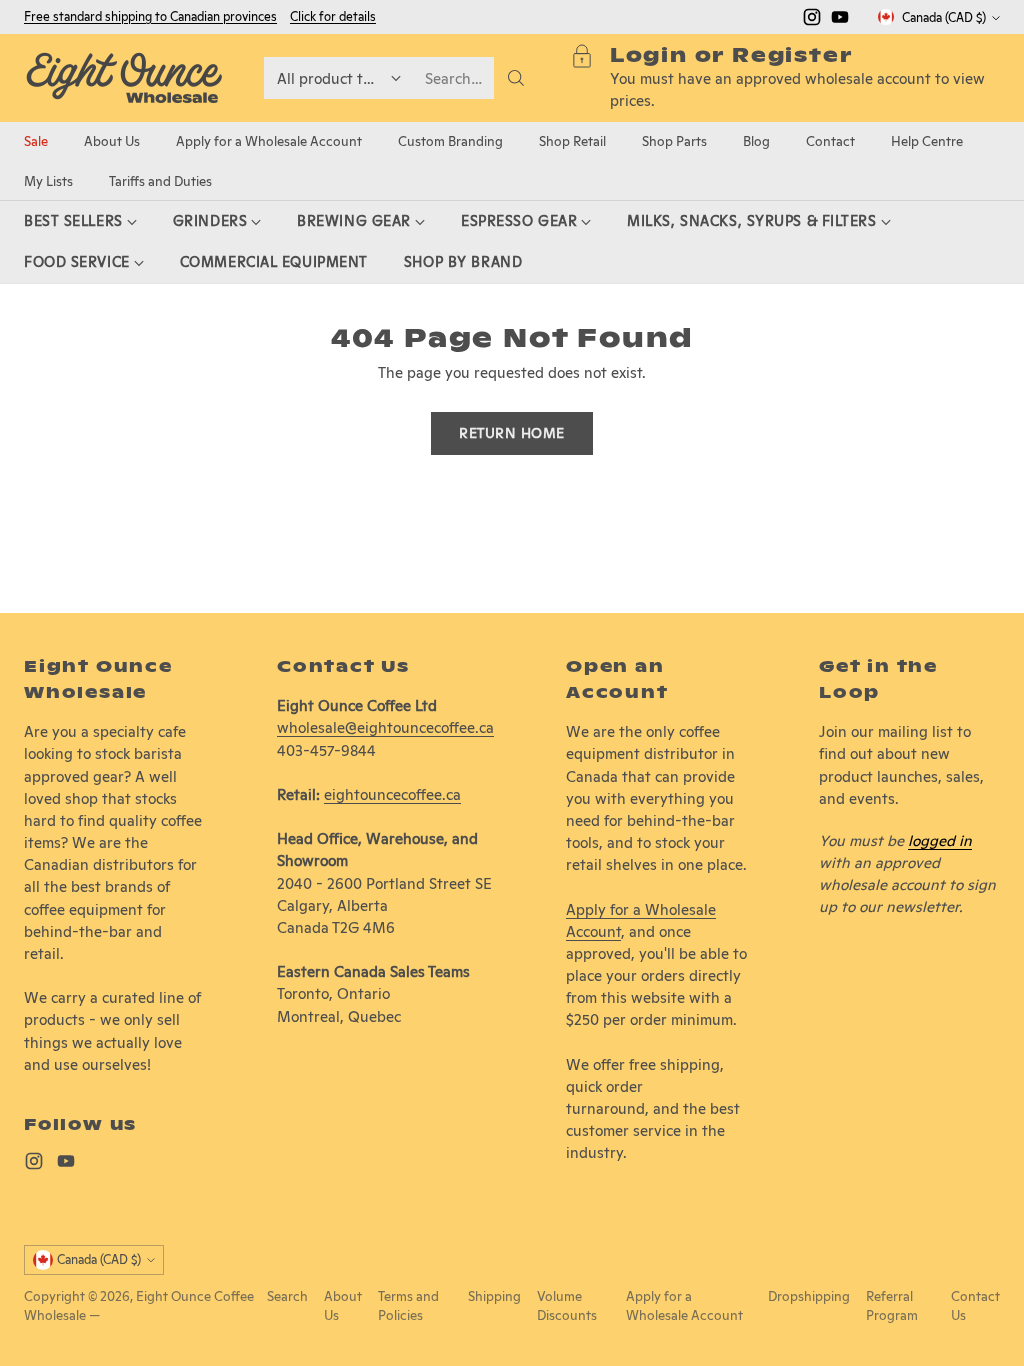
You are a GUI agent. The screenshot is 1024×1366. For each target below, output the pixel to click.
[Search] (516, 78)
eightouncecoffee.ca (392, 794)
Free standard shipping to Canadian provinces (150, 16)
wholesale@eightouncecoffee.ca (385, 727)
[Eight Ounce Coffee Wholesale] (124, 78)
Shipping (494, 1296)
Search (287, 1296)
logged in (940, 840)
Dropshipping (809, 1296)
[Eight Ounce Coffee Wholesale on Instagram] (812, 20)
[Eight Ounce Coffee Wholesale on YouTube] (840, 20)
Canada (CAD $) (944, 17)
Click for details (333, 17)
